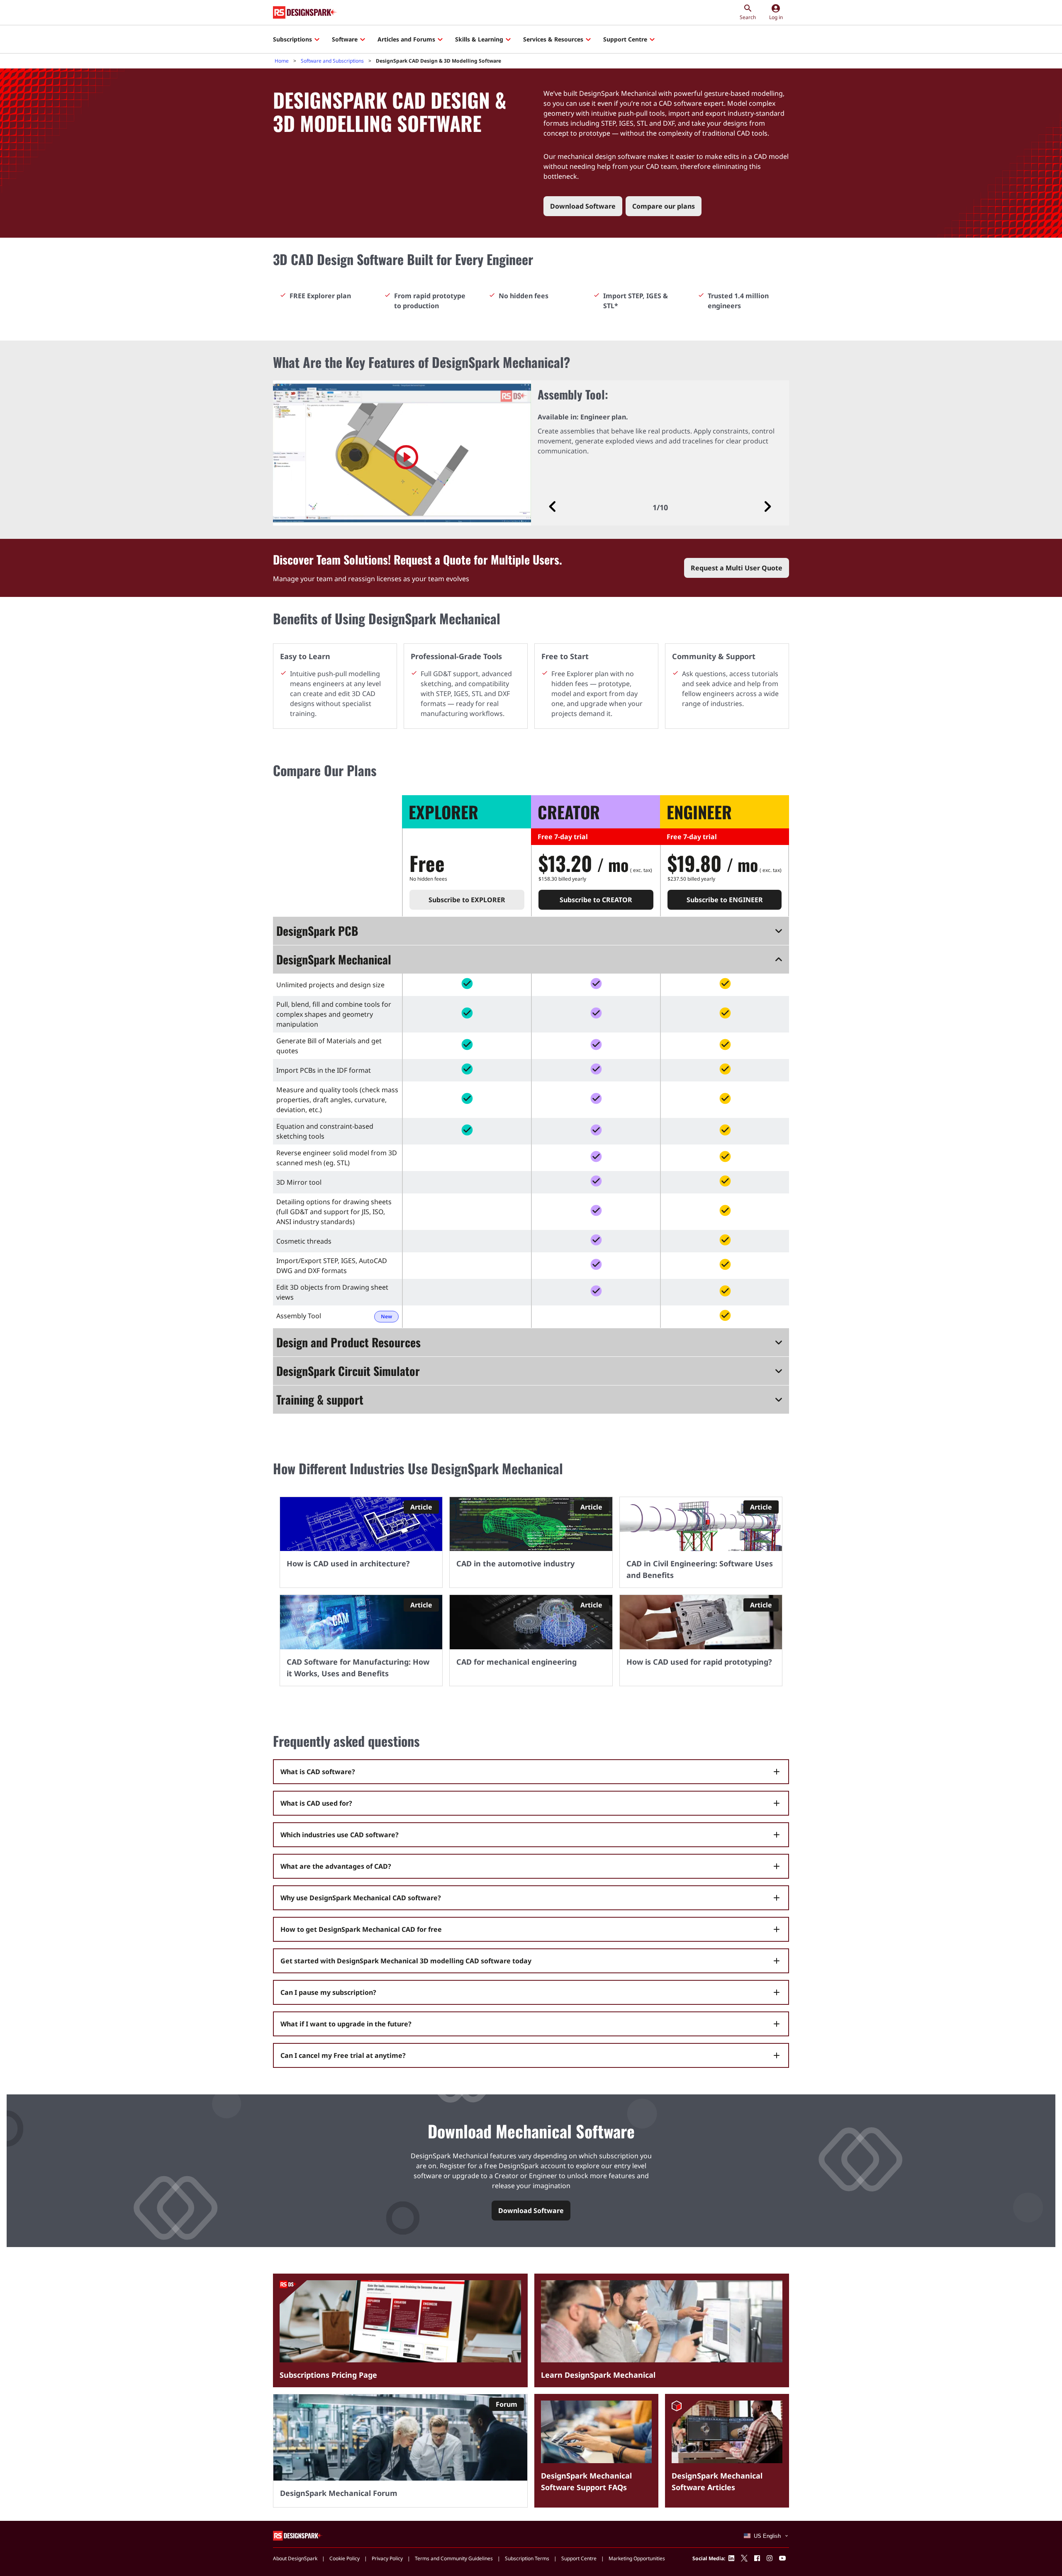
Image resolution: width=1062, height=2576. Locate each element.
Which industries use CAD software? (340, 1835)
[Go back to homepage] (305, 12)
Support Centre (625, 39)
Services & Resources (553, 39)
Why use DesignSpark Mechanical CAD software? (361, 1898)
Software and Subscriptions (332, 61)
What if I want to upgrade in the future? (346, 2024)
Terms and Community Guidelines (454, 2558)
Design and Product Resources (348, 1342)
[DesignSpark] (298, 2535)
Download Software (583, 206)
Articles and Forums (406, 39)
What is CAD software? (318, 1772)
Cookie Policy (345, 2558)
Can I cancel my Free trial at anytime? (343, 2055)
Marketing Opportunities (637, 2558)
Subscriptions (292, 39)
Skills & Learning (479, 39)
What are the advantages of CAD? (336, 1866)
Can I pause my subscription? (328, 1992)
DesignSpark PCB (317, 931)
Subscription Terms (527, 2558)
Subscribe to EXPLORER (467, 900)
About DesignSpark (295, 2558)
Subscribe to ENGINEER (725, 900)
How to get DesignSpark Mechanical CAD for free (361, 1929)
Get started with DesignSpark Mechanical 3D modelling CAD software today (406, 1961)
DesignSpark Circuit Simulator (348, 1371)
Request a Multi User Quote (737, 568)
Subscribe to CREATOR (596, 900)
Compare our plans (664, 206)
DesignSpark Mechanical (334, 959)
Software (345, 39)
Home (282, 61)
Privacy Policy (387, 2558)
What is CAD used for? (316, 1803)
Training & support (320, 1399)
